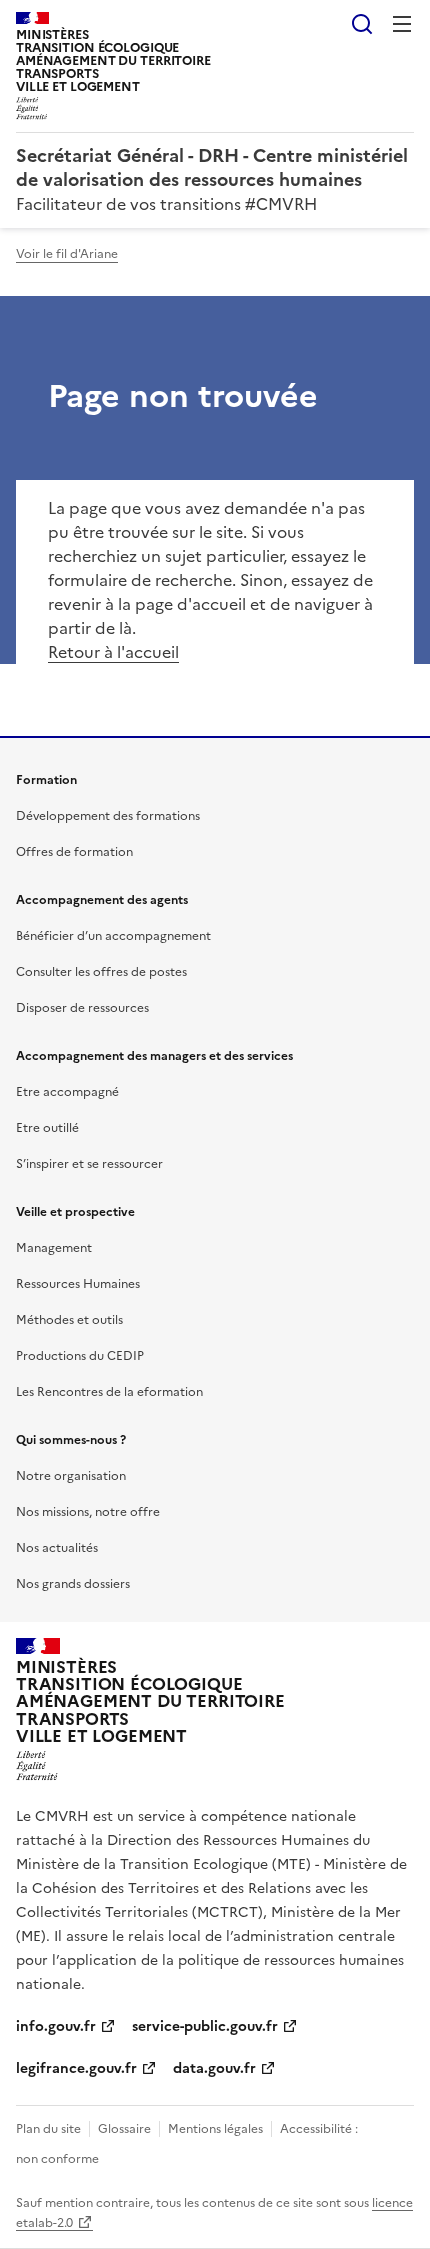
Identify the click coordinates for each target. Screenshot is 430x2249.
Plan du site (48, 2129)
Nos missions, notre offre (88, 1512)
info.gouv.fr (56, 2026)
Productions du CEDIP (80, 1356)
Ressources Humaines (78, 1284)
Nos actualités (57, 1548)
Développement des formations (108, 816)
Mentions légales (215, 2129)
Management (54, 1248)
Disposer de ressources (82, 1008)
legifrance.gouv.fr (76, 2068)
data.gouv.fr (214, 2068)
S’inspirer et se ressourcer (89, 1164)
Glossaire (124, 2129)
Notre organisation (71, 1476)
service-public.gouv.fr (205, 2026)
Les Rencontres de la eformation (109, 1392)
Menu (402, 24)
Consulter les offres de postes (101, 972)
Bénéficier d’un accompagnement (113, 936)
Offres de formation (74, 852)
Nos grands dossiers (73, 1584)
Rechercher (362, 24)
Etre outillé (47, 1128)
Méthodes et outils (69, 1320)
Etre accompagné (67, 1092)
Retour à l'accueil (113, 652)
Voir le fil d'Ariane (67, 254)
